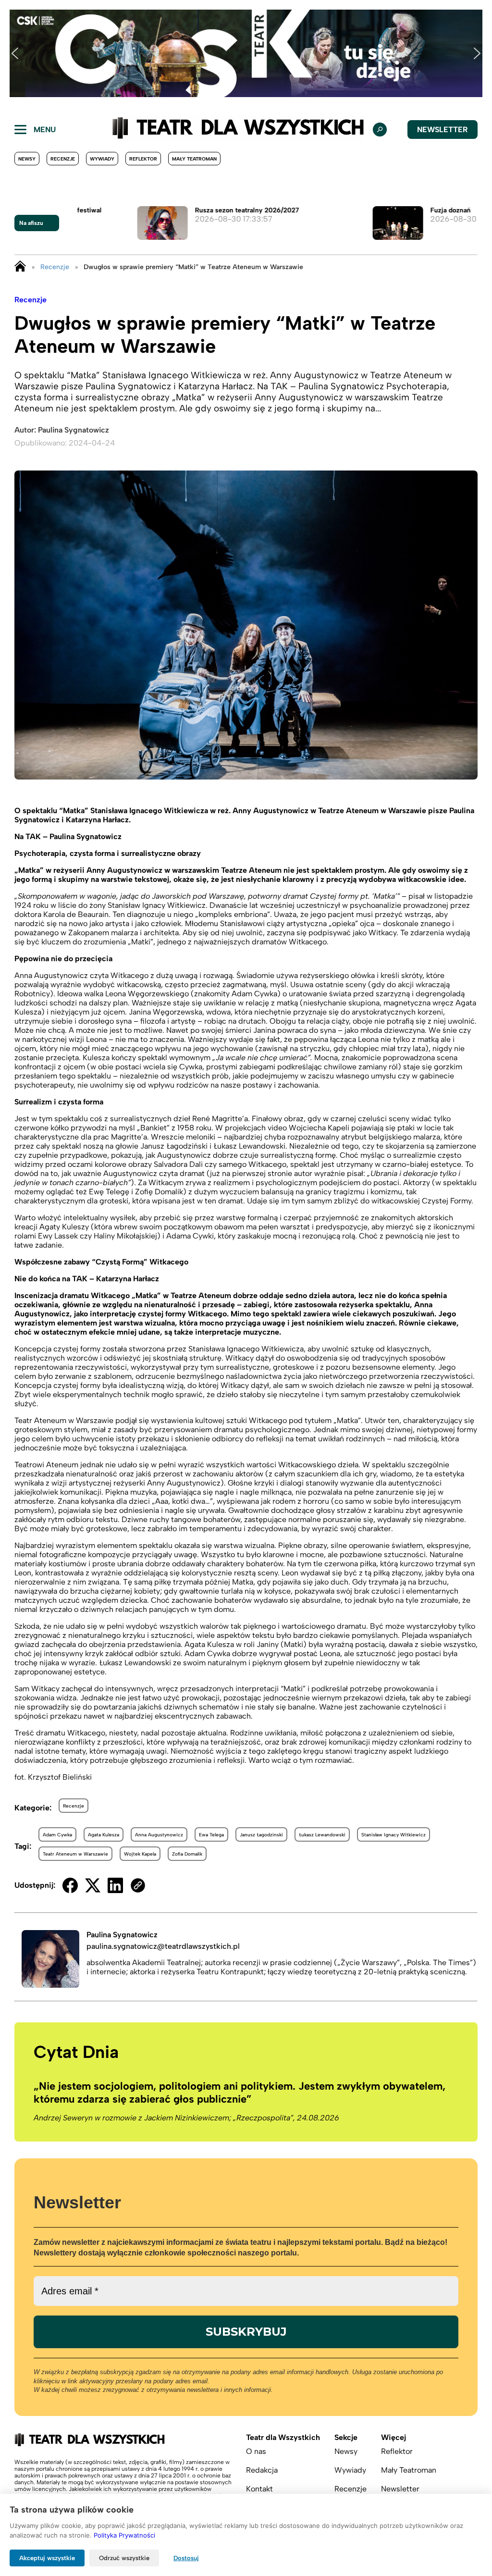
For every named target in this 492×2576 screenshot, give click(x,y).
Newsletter (443, 130)
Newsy (27, 159)
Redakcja (262, 2470)
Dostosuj (186, 2558)
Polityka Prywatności (124, 2535)
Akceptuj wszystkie (47, 2558)
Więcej (394, 2437)
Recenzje (63, 159)
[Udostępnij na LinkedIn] (115, 1885)
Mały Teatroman (194, 159)
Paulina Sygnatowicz (74, 430)
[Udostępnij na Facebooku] (70, 1885)
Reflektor (143, 159)
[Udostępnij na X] (93, 1885)
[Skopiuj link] (138, 1885)
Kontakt (259, 2489)
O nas (256, 2451)
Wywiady (102, 159)
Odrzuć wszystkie (124, 2558)
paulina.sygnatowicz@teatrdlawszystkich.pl (163, 1946)
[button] (15, 53)
